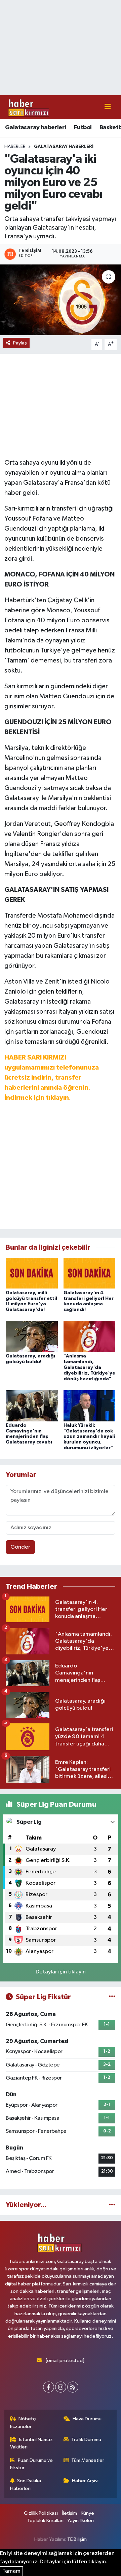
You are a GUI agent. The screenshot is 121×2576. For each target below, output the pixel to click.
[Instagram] (61, 2387)
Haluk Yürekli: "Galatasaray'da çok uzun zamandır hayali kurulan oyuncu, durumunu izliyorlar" (89, 1437)
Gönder (20, 1547)
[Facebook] (49, 2387)
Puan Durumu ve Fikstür (32, 2464)
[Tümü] (112, 2205)
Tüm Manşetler (88, 2460)
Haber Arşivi (85, 2481)
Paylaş (20, 343)
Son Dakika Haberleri (26, 2484)
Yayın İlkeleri (80, 2521)
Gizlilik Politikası (41, 2513)
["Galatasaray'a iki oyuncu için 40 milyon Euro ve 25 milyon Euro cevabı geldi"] (61, 300)
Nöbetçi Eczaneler (23, 2423)
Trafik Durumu (86, 2440)
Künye (87, 2513)
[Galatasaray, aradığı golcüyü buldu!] (32, 1337)
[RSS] (73, 2387)
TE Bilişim (77, 2539)
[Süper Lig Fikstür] (112, 1997)
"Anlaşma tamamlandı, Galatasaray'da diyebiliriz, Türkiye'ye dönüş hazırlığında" (89, 1367)
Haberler (15, 147)
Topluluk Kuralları (45, 2521)
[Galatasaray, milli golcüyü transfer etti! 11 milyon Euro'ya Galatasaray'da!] (32, 1273)
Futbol (83, 128)
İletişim (69, 2513)
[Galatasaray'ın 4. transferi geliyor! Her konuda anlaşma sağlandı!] (90, 1273)
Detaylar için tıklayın (61, 1972)
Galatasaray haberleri (35, 128)
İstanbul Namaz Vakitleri (32, 2443)
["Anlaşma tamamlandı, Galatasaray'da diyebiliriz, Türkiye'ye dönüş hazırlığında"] (90, 1337)
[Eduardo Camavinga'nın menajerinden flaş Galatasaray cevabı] (32, 1406)
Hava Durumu (87, 2419)
